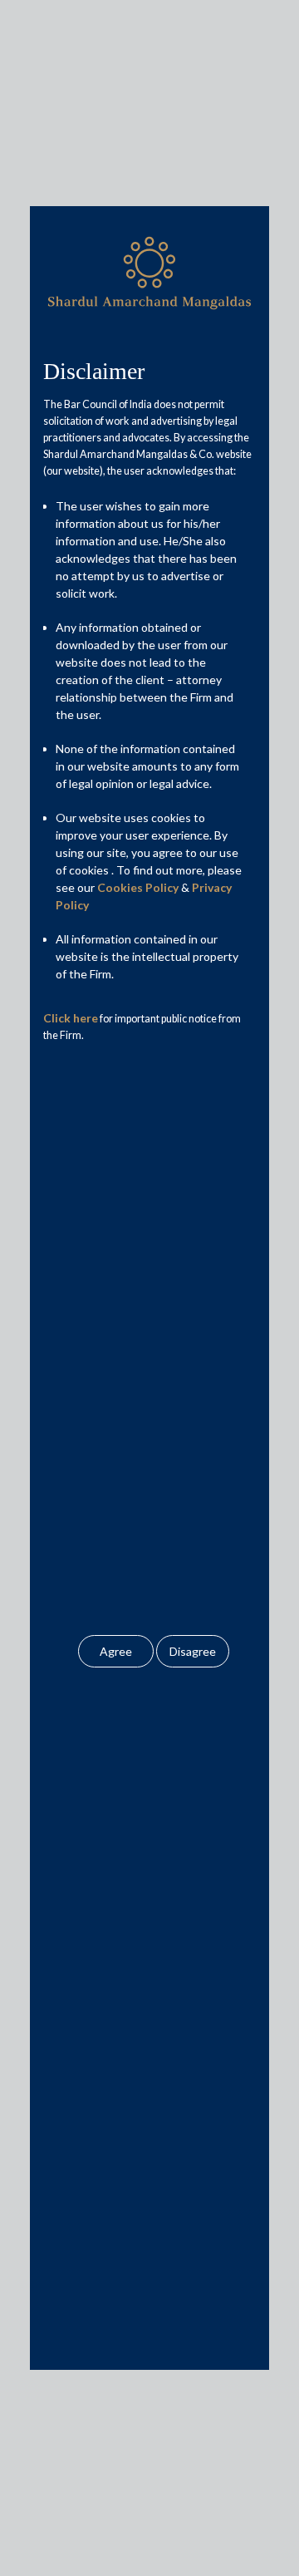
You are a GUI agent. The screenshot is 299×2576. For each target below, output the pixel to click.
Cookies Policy (138, 887)
